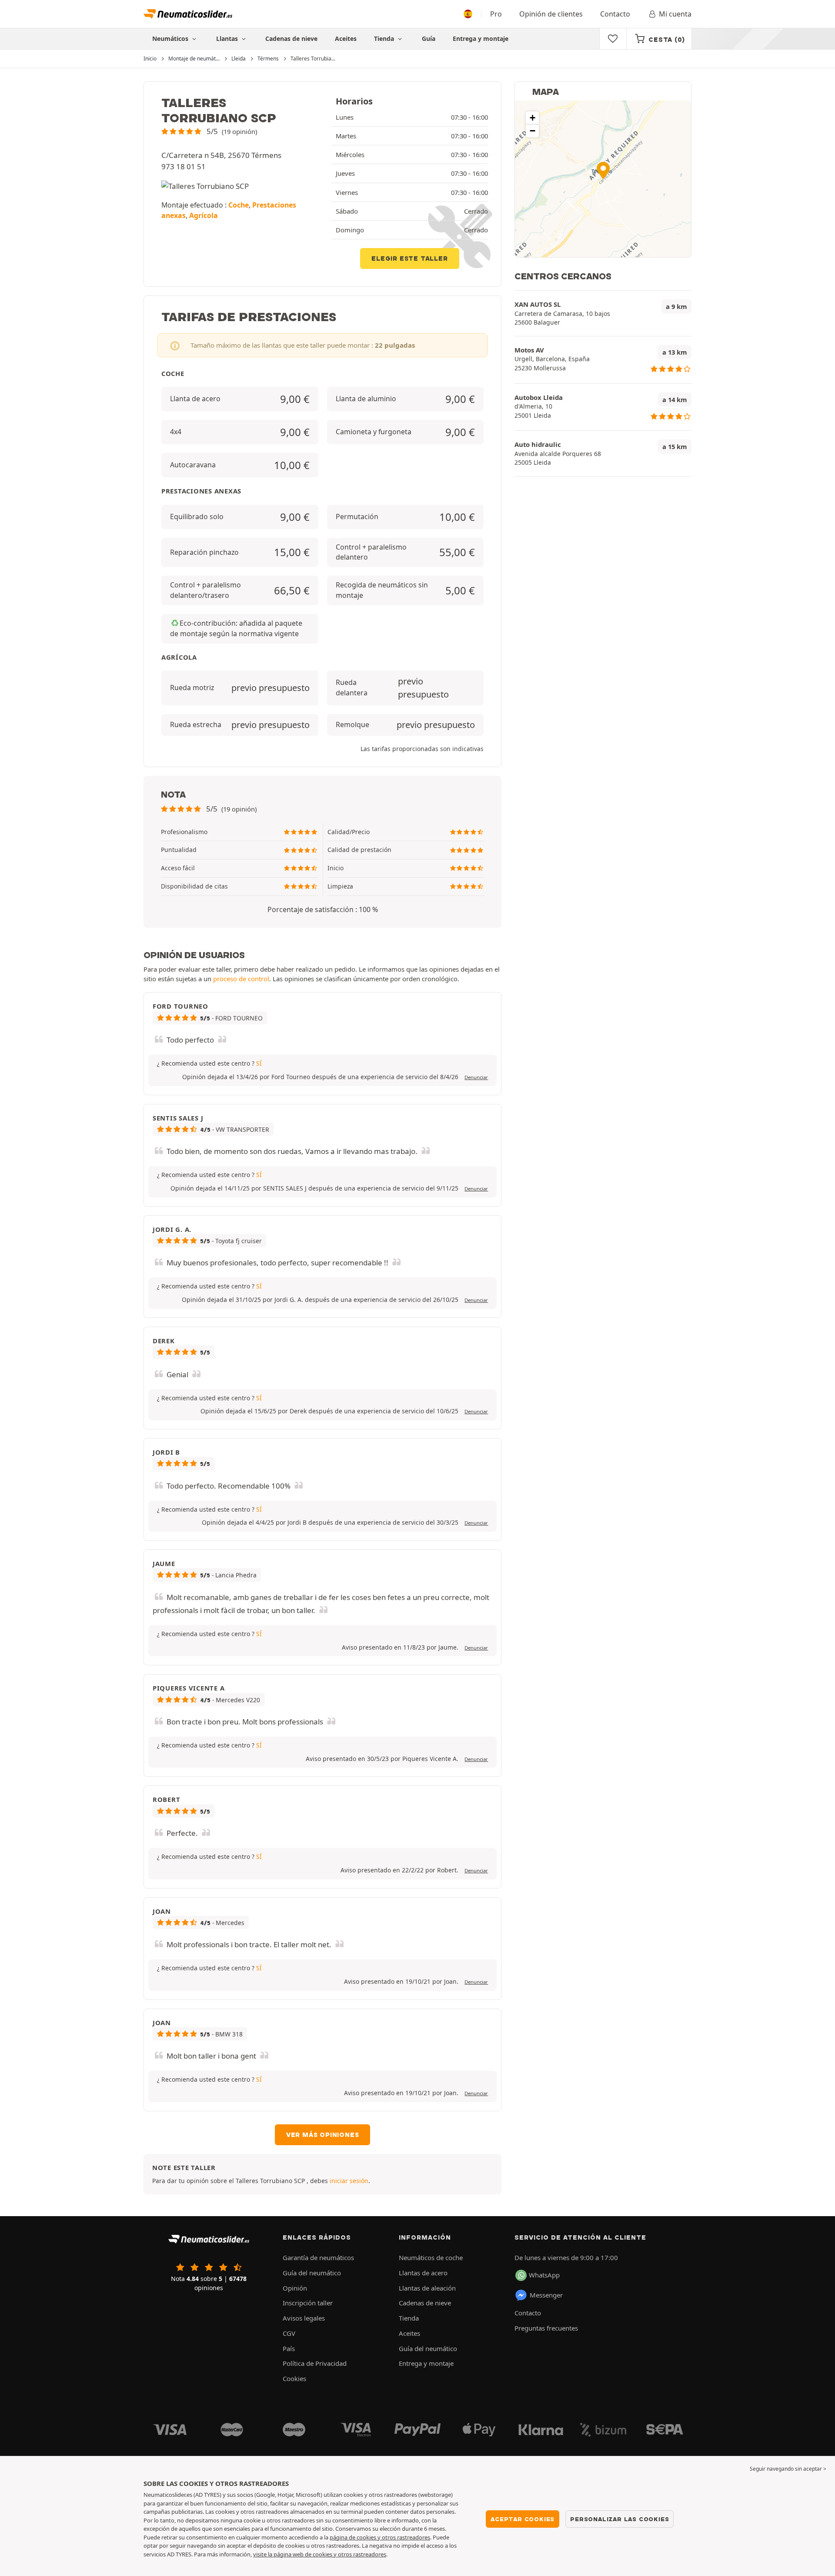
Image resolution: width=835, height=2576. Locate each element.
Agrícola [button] (204, 215)
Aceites (346, 39)
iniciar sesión (349, 2181)
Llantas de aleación (427, 2288)
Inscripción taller (308, 2303)
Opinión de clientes (551, 14)
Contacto (615, 14)
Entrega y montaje (481, 39)
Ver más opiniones (323, 2135)
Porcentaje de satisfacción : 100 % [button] (323, 909)
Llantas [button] (228, 39)
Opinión (295, 2288)
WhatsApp (544, 2275)
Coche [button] (239, 205)
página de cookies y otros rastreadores (380, 2537)
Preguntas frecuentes (546, 2328)
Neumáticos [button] (171, 39)
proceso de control (241, 979)
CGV (289, 2333)
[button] (209, 131)
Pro (496, 14)
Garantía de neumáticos (318, 2257)
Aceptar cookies (523, 2519)
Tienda (385, 39)
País (289, 2348)
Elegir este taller (409, 258)
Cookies (294, 2378)
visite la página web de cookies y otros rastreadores (320, 2554)
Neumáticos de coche (431, 2257)
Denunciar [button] (476, 1077)
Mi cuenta (675, 14)
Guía (429, 39)
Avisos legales (304, 2318)
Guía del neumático (312, 2273)
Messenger (546, 2295)
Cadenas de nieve (291, 39)
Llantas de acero (423, 2273)
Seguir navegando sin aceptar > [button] (788, 2469)
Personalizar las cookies (620, 2519)
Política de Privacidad (315, 2363)
